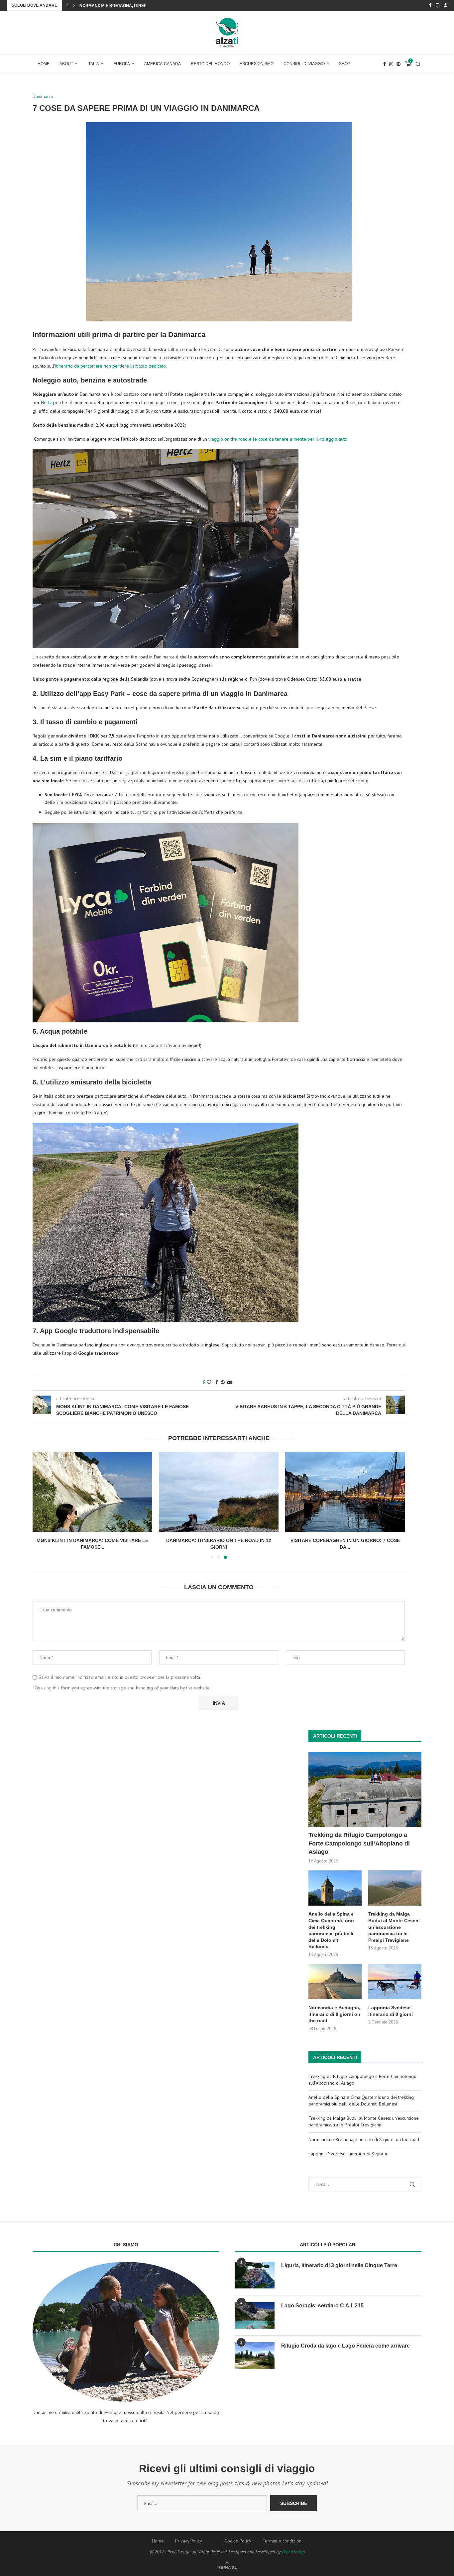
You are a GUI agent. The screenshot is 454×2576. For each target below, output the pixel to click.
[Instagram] (438, 5)
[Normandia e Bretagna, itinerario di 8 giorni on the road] (335, 1982)
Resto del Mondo (210, 64)
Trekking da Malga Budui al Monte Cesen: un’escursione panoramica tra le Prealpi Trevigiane (394, 1927)
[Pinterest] (446, 5)
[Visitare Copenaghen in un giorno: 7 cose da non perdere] (345, 1492)
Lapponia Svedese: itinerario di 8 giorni (124, 6)
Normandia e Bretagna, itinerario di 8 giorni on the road (334, 2014)
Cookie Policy (238, 2541)
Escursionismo (257, 64)
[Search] (418, 64)
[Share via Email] (230, 1382)
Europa (122, 64)
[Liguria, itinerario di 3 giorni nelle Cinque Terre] (255, 2275)
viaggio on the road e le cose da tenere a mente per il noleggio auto (278, 439)
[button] (67, 5)
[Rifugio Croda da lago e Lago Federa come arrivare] (255, 2356)
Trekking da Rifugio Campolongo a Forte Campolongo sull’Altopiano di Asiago (359, 1843)
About (66, 64)
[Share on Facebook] (217, 1382)
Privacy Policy (189, 2541)
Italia (93, 64)
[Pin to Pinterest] (223, 1382)
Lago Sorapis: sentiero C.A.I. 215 (322, 2306)
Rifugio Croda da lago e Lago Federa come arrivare (345, 2346)
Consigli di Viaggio (304, 64)
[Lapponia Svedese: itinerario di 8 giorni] (395, 1982)
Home (44, 64)
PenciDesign (293, 2552)
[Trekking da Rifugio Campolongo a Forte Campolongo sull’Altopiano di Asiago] (365, 1790)
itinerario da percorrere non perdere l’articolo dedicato (111, 366)
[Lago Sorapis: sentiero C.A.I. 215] (255, 2315)
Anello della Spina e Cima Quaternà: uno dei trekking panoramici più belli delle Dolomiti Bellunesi (331, 1930)
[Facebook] (430, 5)
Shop (345, 64)
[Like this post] (209, 1382)
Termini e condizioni (283, 2541)
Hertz (46, 402)
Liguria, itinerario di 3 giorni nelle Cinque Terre (339, 2265)
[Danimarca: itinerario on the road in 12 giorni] (219, 1492)
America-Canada (163, 64)
